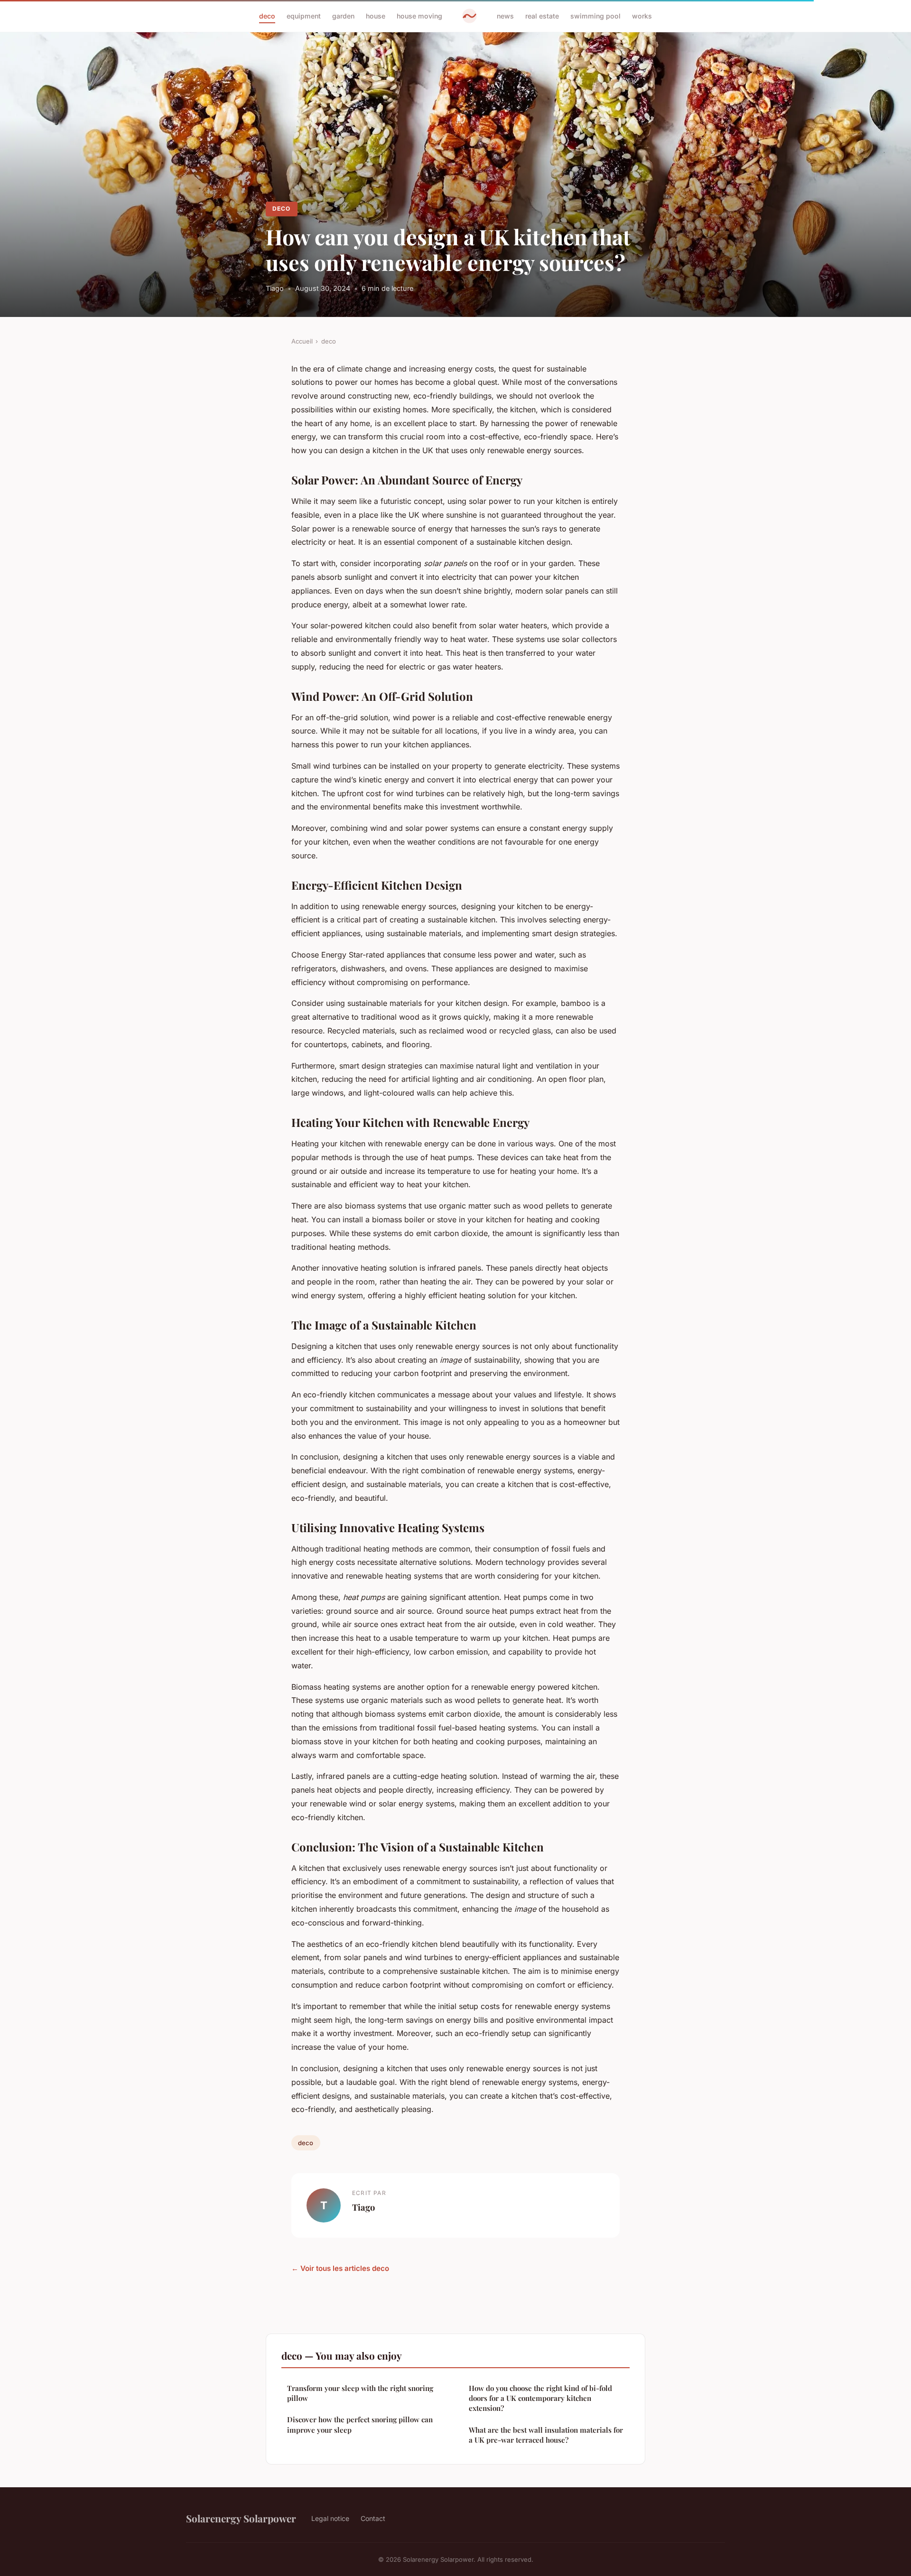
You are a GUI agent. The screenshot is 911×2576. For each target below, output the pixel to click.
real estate (542, 16)
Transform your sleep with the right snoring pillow (360, 2393)
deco (267, 16)
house (376, 16)
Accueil (302, 341)
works (642, 16)
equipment (304, 16)
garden (343, 16)
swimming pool (595, 16)
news (505, 16)
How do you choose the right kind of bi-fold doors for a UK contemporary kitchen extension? (540, 2398)
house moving (419, 16)
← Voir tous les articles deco (340, 2268)
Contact (373, 2518)
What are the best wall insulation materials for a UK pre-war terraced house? (546, 2435)
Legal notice (330, 2518)
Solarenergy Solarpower (241, 2518)
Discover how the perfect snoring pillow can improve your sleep (360, 2424)
